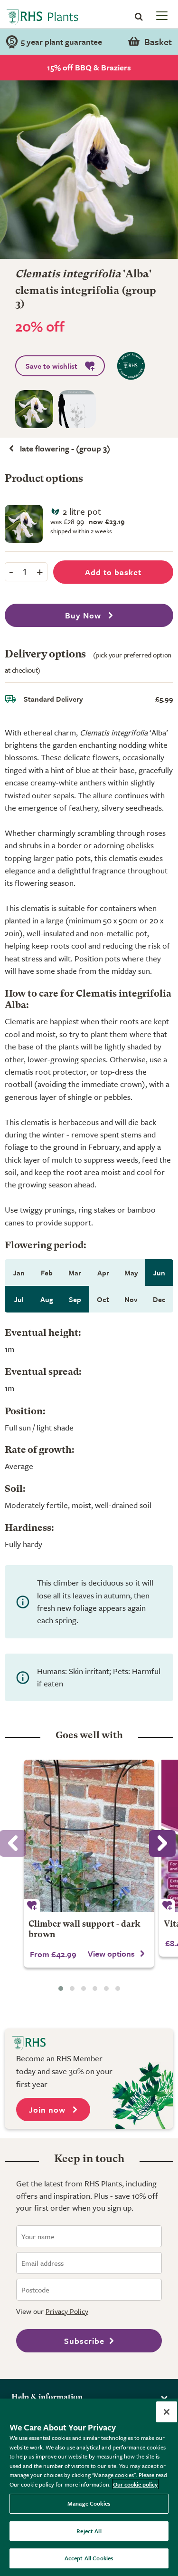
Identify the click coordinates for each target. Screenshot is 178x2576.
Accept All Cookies (89, 2558)
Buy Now (84, 615)
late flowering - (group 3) (65, 448)
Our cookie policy (135, 2484)
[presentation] (162, 1843)
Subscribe (84, 2341)
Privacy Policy (67, 2311)
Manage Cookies (89, 2503)
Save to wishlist (52, 366)
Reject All (89, 2531)
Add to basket (113, 572)
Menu (161, 15)
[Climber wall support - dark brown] (89, 1836)
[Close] (167, 2412)
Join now (48, 2110)
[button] (61, 1988)
